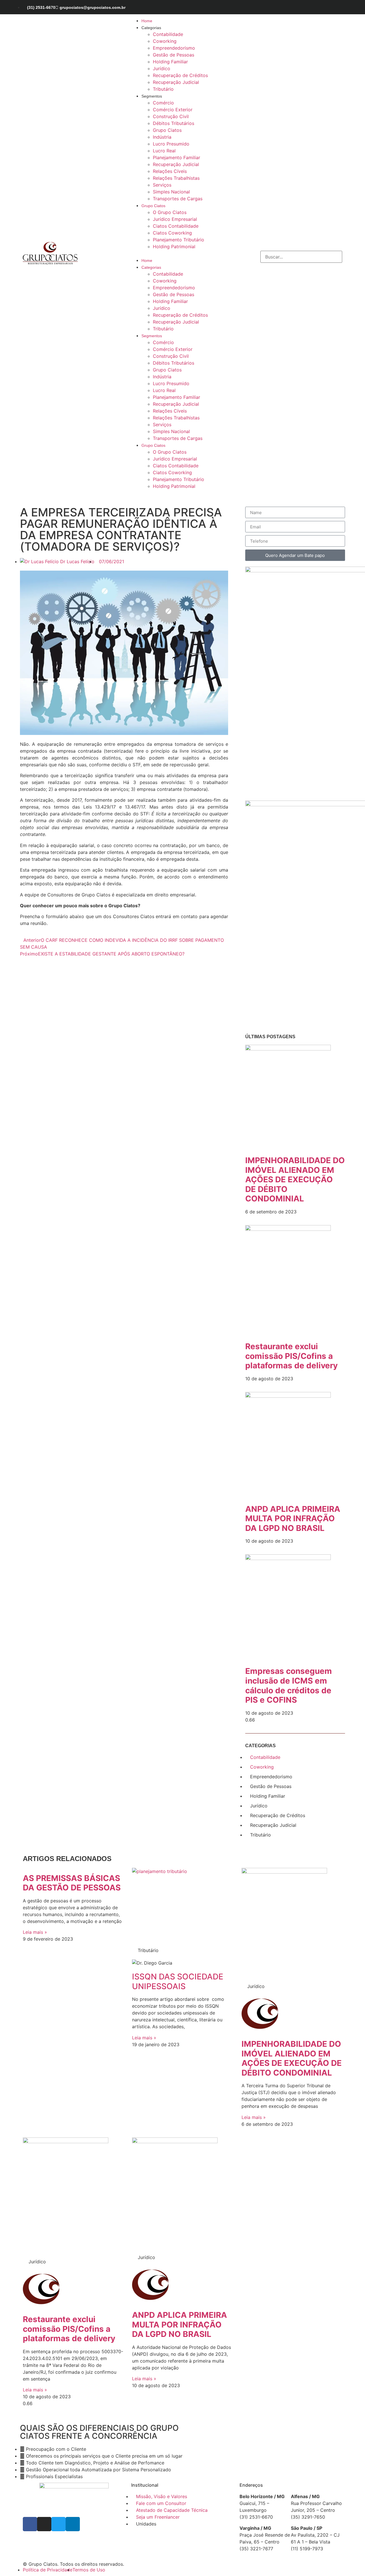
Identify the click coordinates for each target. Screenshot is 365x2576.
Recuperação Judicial (176, 82)
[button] (169, 253)
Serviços (162, 185)
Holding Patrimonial (174, 247)
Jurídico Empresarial (175, 219)
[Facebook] (308, 7)
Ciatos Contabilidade (176, 226)
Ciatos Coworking (172, 233)
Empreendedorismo (174, 48)
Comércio (163, 103)
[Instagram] (318, 7)
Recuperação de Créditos (180, 75)
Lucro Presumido (171, 144)
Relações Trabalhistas (176, 178)
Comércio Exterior (173, 110)
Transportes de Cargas (178, 199)
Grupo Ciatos (167, 130)
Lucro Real (164, 151)
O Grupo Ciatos (170, 212)
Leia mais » (35, 1932)
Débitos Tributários (174, 123)
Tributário (163, 89)
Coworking (165, 41)
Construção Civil (171, 116)
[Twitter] (328, 7)
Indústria (162, 137)
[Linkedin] (338, 7)
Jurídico (162, 68)
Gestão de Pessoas (174, 55)
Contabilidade (168, 34)
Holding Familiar (170, 62)
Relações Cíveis (170, 171)
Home (147, 21)
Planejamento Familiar (177, 157)
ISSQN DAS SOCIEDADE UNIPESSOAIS (178, 1981)
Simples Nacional (171, 192)
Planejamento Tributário (179, 240)
